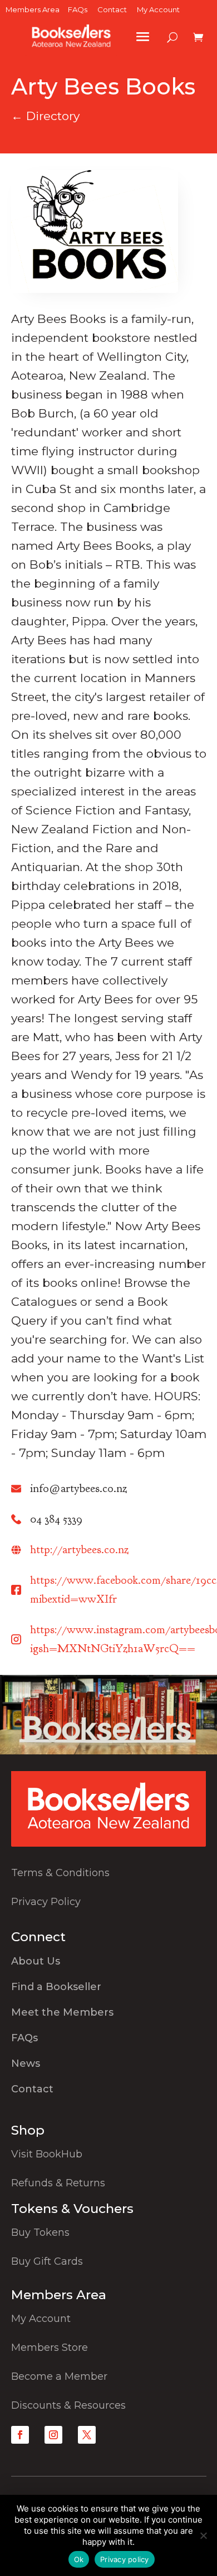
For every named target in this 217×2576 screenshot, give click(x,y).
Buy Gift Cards (47, 2261)
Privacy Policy (46, 1902)
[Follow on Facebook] (20, 2435)
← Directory (45, 116)
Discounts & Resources (68, 2405)
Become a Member (59, 2376)
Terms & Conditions (60, 1873)
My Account (158, 9)
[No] (203, 2535)
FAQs (78, 9)
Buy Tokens (40, 2232)
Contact (112, 9)
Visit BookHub (47, 2154)
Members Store (50, 2348)
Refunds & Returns (58, 2183)
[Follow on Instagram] (53, 2435)
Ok (79, 2559)
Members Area (33, 9)
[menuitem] (109, 1964)
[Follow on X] (87, 2435)
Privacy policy (125, 2559)
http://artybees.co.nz (79, 1550)
